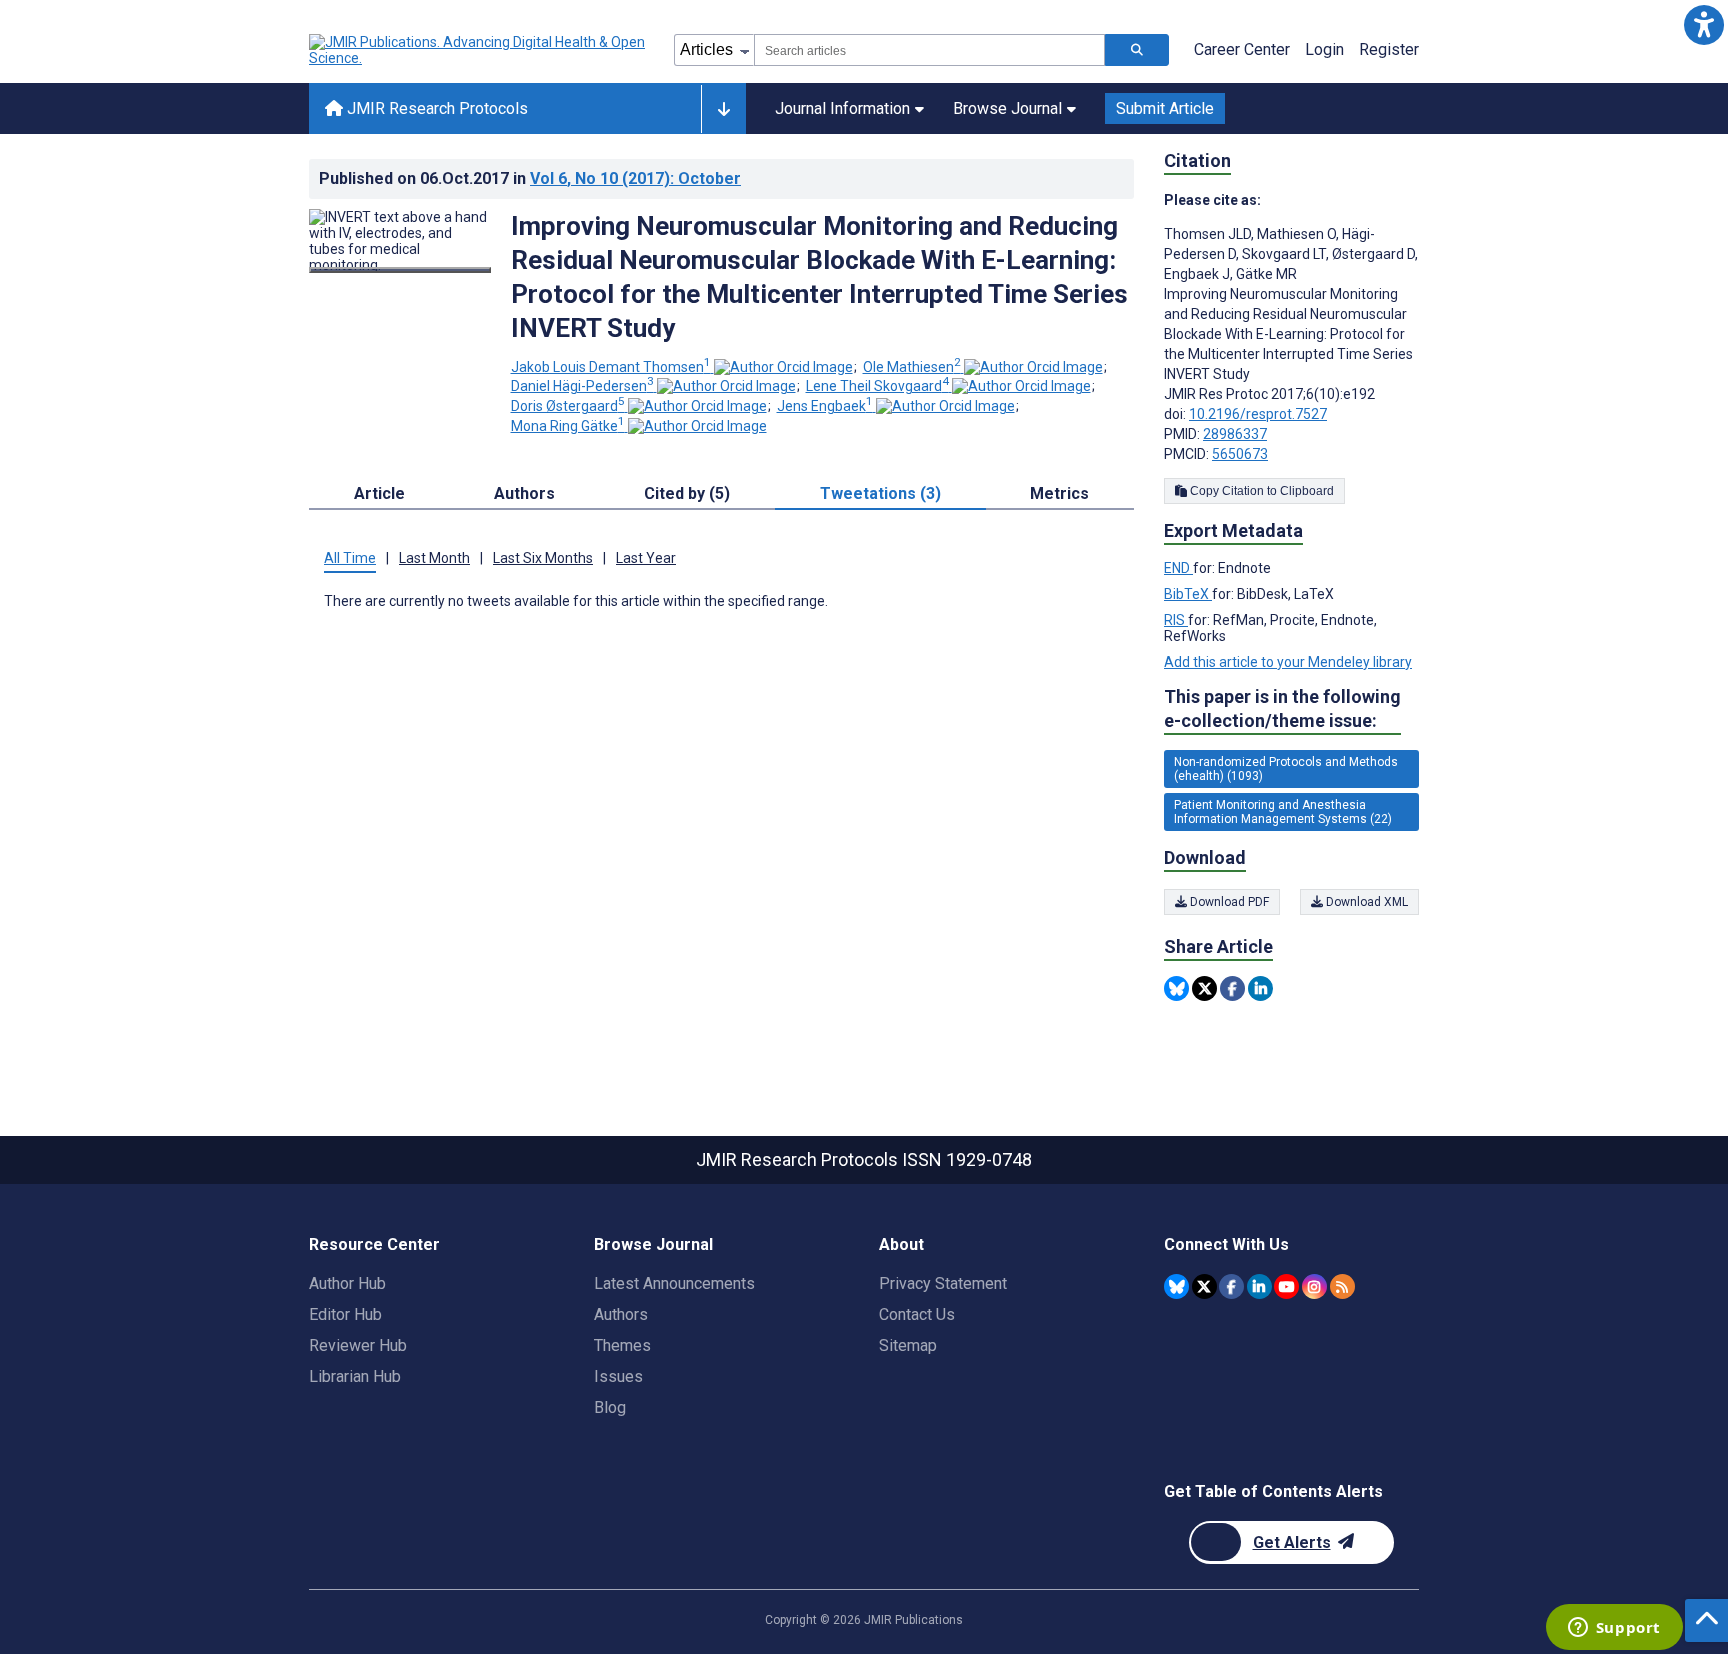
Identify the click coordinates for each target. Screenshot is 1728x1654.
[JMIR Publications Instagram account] (1314, 1286)
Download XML (1365, 902)
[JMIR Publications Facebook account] (1231, 1286)
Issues (618, 1376)
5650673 (1240, 454)
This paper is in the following (1282, 708)
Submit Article (1165, 108)
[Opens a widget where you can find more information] (1614, 1629)
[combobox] (929, 50)
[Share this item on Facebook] (1232, 988)
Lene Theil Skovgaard (877, 386)
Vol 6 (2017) (635, 178)
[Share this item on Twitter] (1204, 988)
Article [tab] (379, 493)
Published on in (530, 178)
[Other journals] (723, 109)
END (1178, 568)
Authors (621, 1314)
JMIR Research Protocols (435, 108)
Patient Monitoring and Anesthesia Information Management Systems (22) (1283, 812)
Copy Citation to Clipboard (1260, 491)
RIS (1176, 620)
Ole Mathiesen (912, 367)
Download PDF (1228, 902)
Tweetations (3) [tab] (880, 493)
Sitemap (908, 1345)
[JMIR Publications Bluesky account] (1176, 1286)
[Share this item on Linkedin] (1260, 988)
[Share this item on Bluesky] (1176, 988)
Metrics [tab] (1059, 493)
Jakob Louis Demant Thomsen (611, 367)
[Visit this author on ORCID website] (783, 367)
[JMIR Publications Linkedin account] (1259, 1286)
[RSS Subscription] (1342, 1286)
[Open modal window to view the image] (400, 270)
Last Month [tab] (434, 558)
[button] (1703, 24)
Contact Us (917, 1314)
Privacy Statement (943, 1283)
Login (1324, 49)
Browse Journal (1007, 108)
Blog (610, 1407)
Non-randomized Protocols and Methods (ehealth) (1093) (1286, 769)
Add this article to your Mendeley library (1288, 662)
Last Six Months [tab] (543, 558)
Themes (622, 1345)
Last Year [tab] (646, 558)
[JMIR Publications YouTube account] (1286, 1286)
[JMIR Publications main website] (479, 50)
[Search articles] (1137, 50)
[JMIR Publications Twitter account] (1204, 1286)
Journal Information (842, 108)
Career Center (1242, 49)
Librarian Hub (355, 1376)
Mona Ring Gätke (568, 426)
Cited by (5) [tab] (687, 493)
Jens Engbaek (825, 406)
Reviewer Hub (358, 1345)
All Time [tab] (350, 558)
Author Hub (347, 1283)
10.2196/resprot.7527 (1258, 414)
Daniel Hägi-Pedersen (582, 386)
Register (1389, 49)
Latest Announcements (674, 1283)
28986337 (1235, 434)
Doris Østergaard (568, 406)
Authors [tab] (524, 493)
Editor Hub (345, 1314)
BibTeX (1188, 594)
